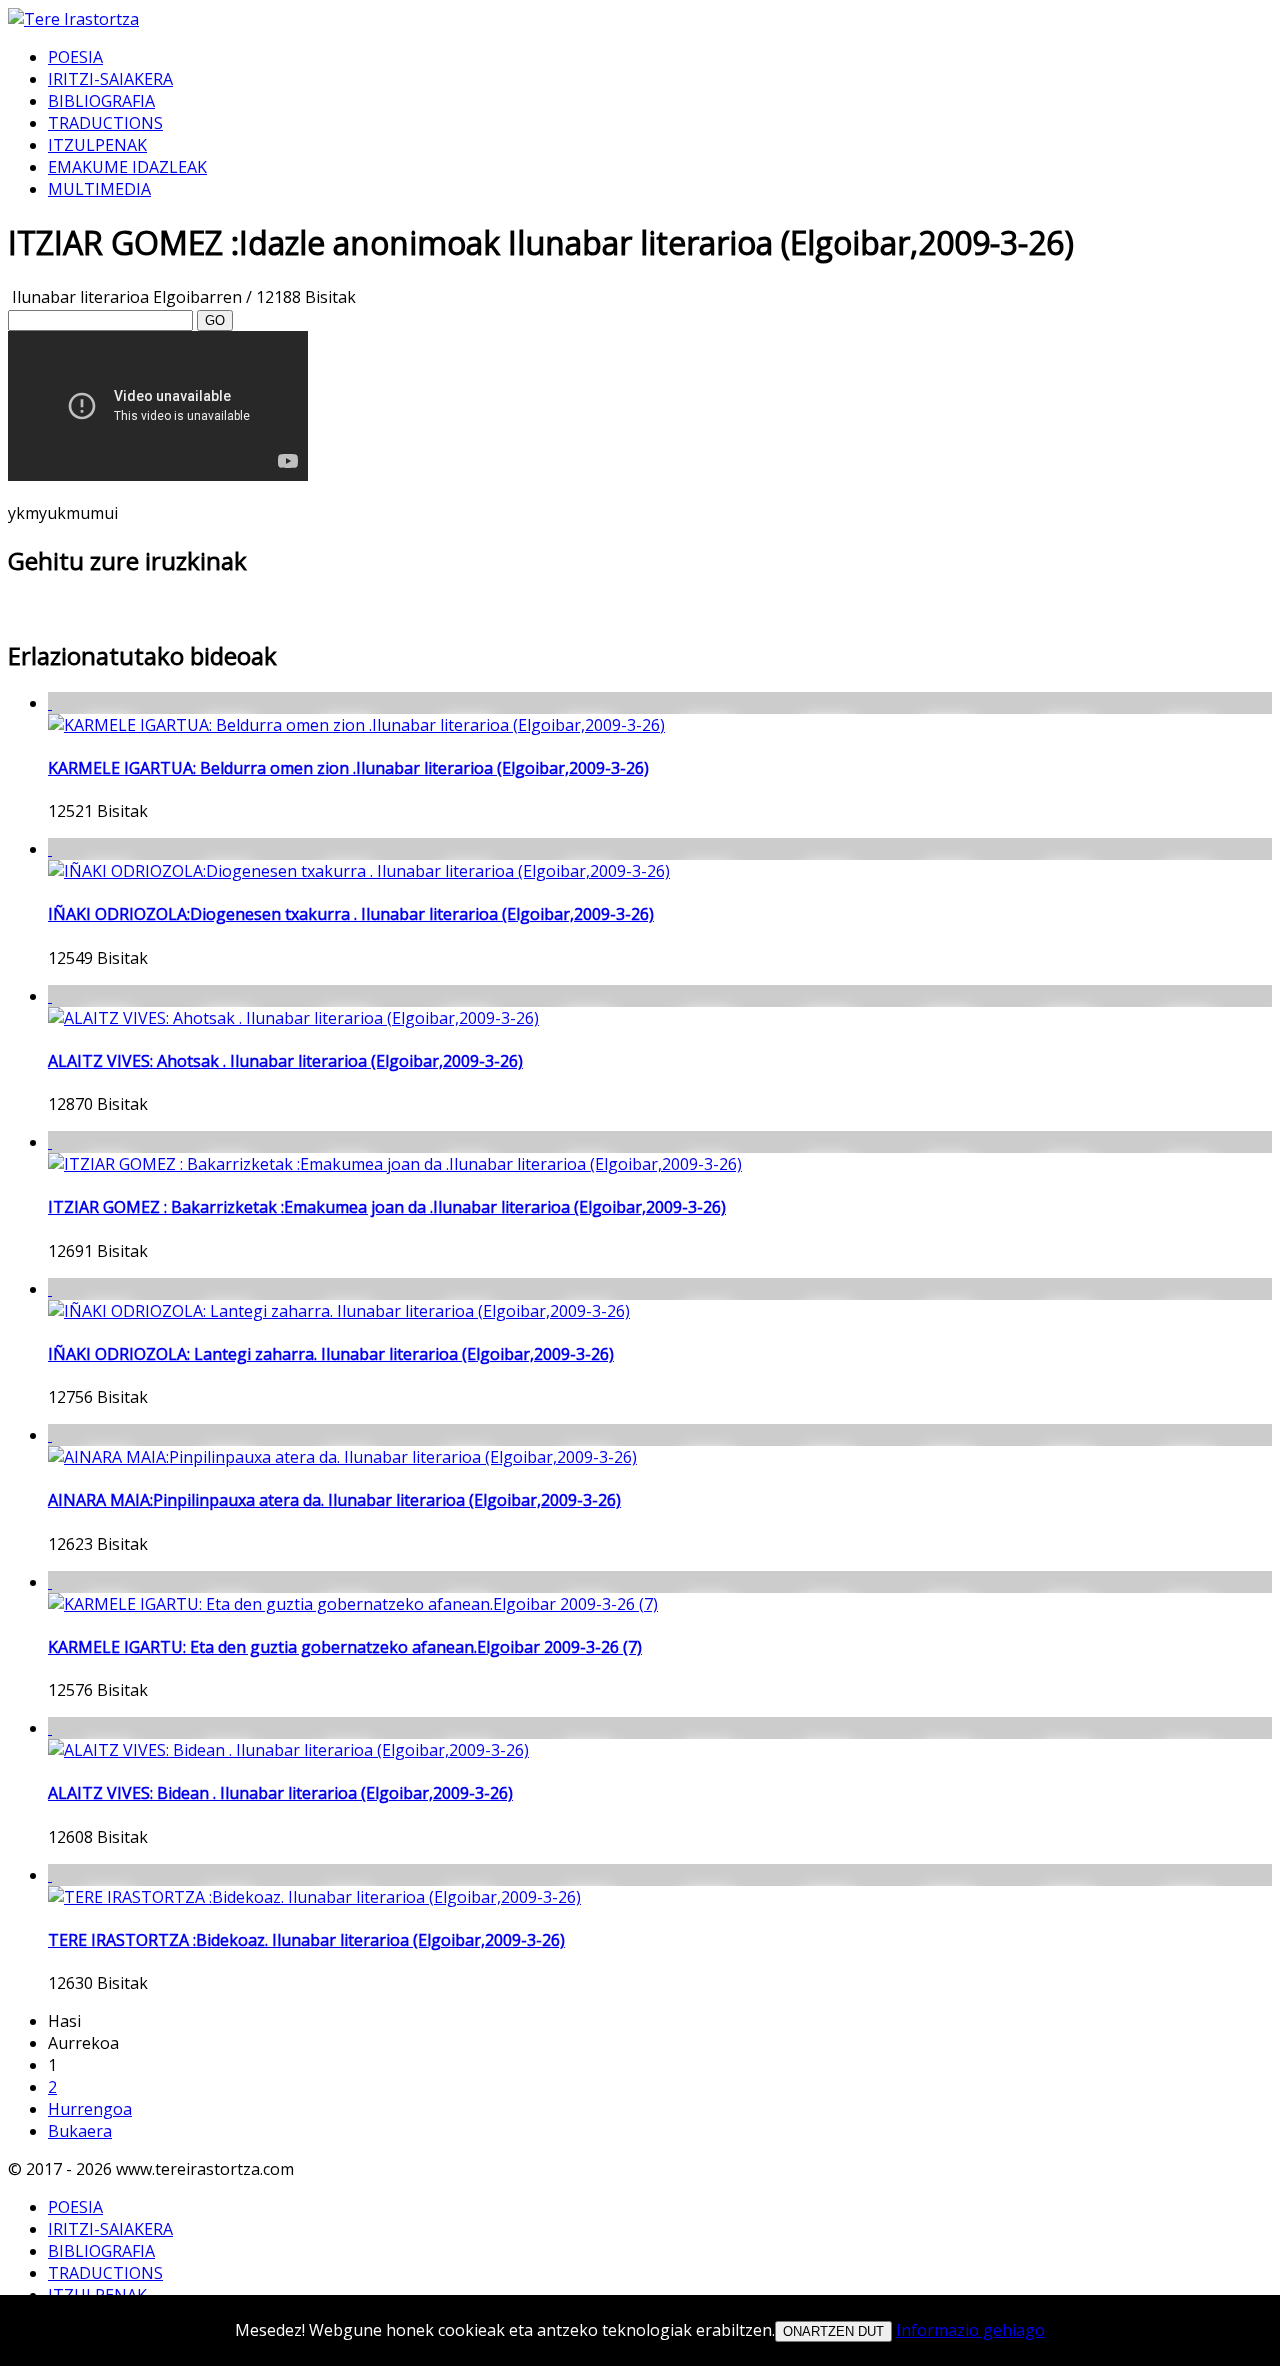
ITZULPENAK (97, 145)
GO (215, 320)
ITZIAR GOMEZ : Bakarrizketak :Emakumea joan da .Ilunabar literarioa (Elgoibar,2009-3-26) (387, 1207)
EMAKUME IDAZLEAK (127, 167)
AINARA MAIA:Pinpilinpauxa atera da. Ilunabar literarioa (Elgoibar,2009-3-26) (334, 1500)
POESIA (75, 57)
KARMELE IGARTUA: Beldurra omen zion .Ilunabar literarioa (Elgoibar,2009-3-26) (348, 768)
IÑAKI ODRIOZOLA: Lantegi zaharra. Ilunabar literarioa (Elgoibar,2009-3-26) (331, 1354)
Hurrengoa (90, 2109)
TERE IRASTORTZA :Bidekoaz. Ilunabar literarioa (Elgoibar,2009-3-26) (306, 1940)
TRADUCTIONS (105, 123)
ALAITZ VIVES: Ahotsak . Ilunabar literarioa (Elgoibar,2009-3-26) (285, 1061)
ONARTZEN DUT (833, 2331)
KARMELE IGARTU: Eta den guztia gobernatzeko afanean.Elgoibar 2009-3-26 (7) (345, 1647)
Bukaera (80, 2131)
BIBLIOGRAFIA (101, 101)
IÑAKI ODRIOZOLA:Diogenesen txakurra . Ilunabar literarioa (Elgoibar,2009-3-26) (351, 914)
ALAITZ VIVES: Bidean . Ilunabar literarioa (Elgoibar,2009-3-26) (280, 1793)
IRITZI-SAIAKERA (110, 79)
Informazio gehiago (970, 2330)
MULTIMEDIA (99, 189)
